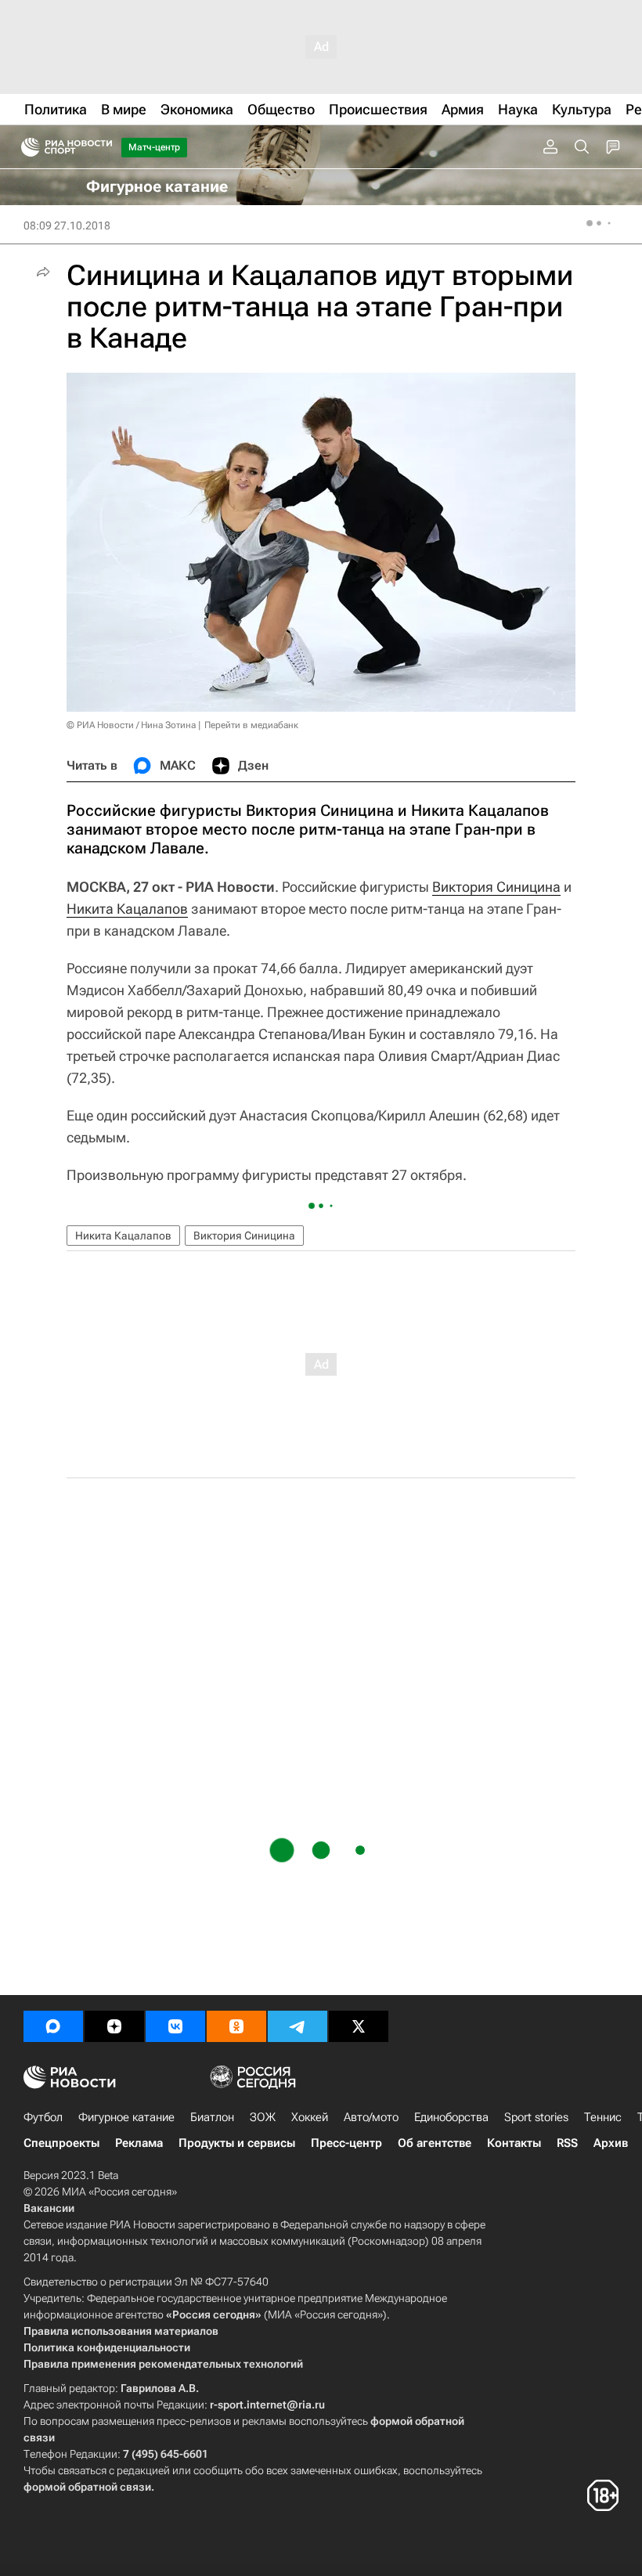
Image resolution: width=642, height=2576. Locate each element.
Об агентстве (435, 2143)
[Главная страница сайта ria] (25, 147)
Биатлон (212, 2117)
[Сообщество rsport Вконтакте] (175, 2026)
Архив (611, 2143)
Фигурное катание (126, 2117)
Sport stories (536, 2117)
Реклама (139, 2143)
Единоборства (451, 2117)
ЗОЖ (263, 2117)
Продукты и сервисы (237, 2143)
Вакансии (49, 2208)
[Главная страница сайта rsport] (102, 147)
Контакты (514, 2143)
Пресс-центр (346, 2143)
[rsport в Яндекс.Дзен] (114, 2026)
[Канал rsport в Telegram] (298, 2026)
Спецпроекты (61, 2143)
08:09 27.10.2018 (67, 225)
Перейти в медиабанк (251, 725)
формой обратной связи (87, 2487)
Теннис (603, 2117)
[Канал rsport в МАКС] (53, 2026)
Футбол (43, 2117)
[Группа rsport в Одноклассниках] (236, 2026)
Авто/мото (371, 2117)
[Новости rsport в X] (359, 2026)
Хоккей (310, 2117)
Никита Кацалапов (127, 909)
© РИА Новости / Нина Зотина (131, 725)
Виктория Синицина (496, 887)
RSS (567, 2143)
